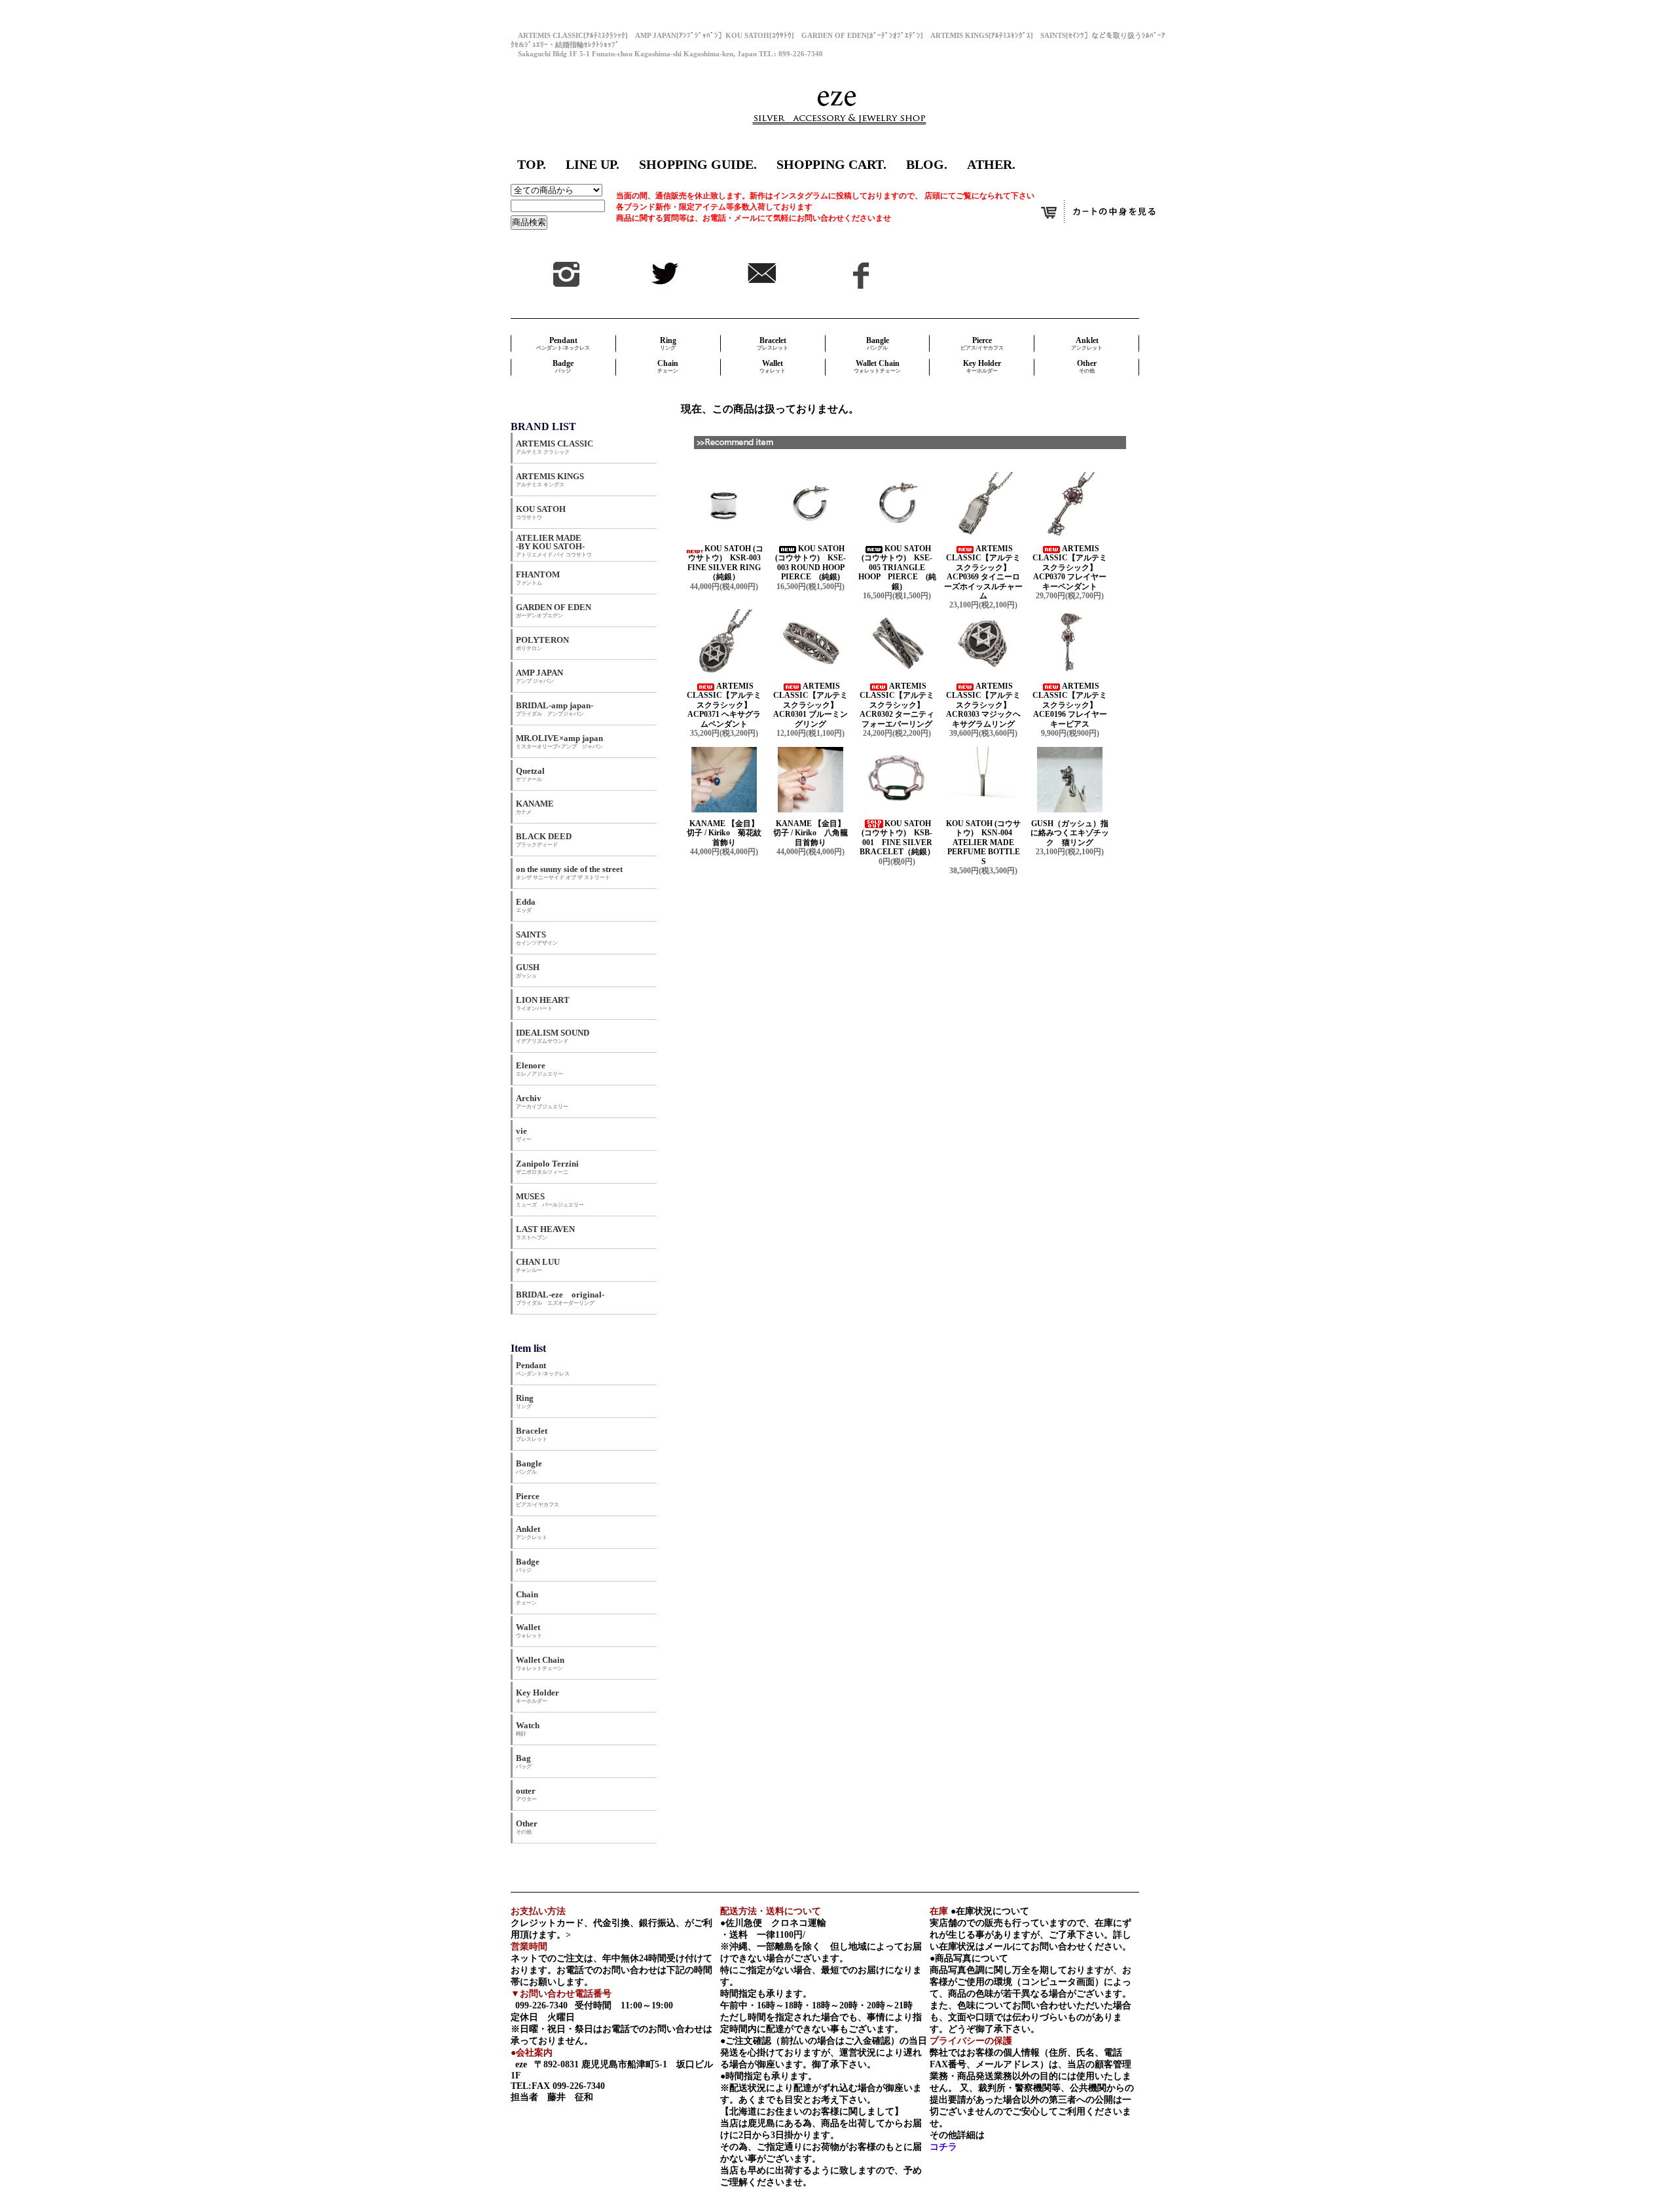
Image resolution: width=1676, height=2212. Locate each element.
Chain (668, 366)
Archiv (542, 1101)
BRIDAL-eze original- (560, 1298)
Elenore (539, 1069)
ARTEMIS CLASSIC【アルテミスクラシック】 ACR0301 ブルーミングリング (811, 705)
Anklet (1087, 343)
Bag (524, 1761)
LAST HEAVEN (545, 1232)
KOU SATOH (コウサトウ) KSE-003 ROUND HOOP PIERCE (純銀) (813, 563)
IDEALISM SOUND (553, 1036)
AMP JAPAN (544, 676)
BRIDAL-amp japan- (555, 709)
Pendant (563, 343)
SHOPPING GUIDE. (698, 164)
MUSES (550, 1200)
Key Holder (982, 366)
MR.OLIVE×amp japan (559, 741)
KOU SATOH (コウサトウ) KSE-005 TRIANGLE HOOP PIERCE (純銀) (897, 568)
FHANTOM (538, 578)
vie (524, 1134)
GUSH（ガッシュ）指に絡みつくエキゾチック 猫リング (1070, 833)
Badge (563, 366)
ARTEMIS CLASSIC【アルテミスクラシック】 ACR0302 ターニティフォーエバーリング (897, 705)
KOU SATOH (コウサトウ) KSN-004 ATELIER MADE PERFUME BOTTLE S (983, 843)
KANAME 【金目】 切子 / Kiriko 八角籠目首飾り (814, 833)
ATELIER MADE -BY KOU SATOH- (554, 545)
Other (1087, 366)
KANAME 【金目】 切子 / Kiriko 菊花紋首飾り (728, 833)
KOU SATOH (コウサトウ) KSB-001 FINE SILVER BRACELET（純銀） (897, 838)
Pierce (982, 343)
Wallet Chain (877, 366)
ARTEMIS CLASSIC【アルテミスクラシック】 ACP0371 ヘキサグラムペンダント (724, 705)
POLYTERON (542, 643)
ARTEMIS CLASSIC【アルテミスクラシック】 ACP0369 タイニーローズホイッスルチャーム (983, 572)
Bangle (878, 343)
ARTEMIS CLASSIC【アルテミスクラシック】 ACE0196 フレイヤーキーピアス (1070, 705)
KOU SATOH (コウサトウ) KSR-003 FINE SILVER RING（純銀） (728, 563)
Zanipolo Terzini (547, 1167)
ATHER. (991, 164)
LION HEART (543, 1003)
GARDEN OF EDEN (554, 610)
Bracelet (773, 343)
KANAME (535, 807)
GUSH (528, 970)
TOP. (532, 164)
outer (526, 1794)
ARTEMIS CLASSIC (555, 447)
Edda (526, 905)
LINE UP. (592, 164)
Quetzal (530, 774)
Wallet (773, 366)
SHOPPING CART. (831, 164)
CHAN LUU (538, 1265)
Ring (668, 343)
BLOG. (927, 164)
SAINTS (537, 938)
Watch (528, 1729)
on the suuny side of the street (569, 872)
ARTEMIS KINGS (550, 480)
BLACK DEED (544, 840)
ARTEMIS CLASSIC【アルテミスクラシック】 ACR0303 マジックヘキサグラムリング (983, 705)
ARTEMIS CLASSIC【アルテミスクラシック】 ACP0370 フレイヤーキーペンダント (1070, 568)
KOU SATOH (541, 512)
